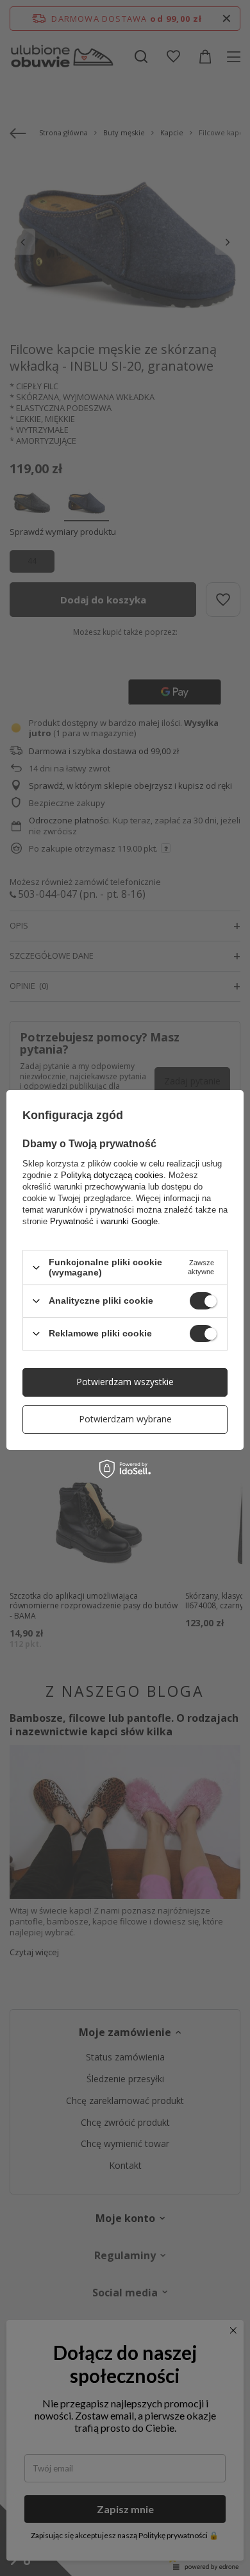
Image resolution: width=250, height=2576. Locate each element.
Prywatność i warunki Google (104, 1221)
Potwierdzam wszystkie (125, 1382)
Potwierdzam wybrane (125, 1419)
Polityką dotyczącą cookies (112, 1175)
